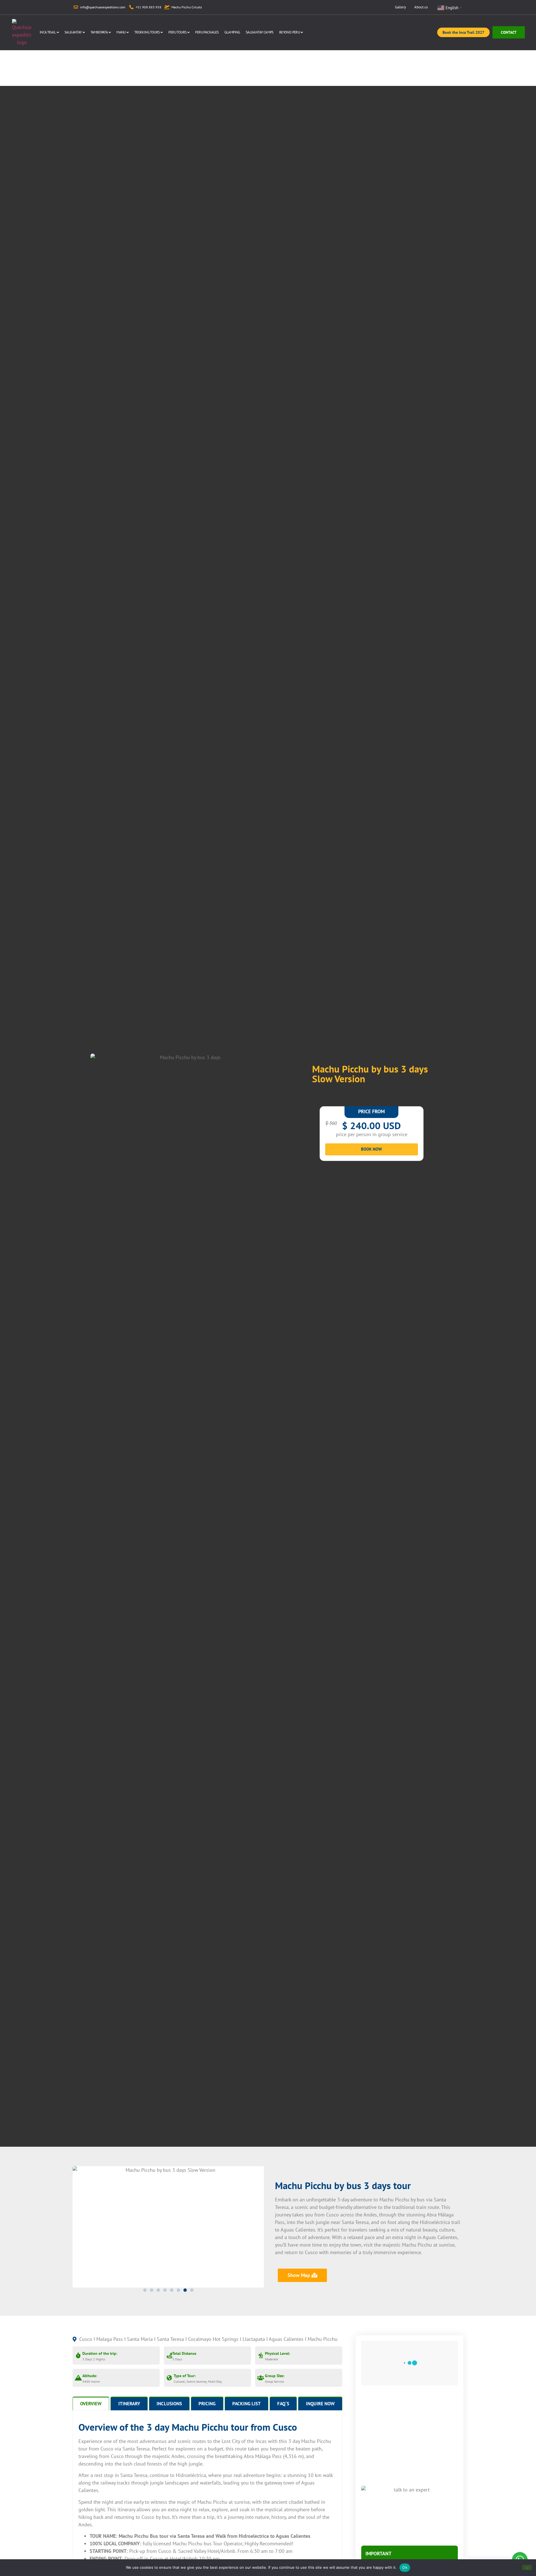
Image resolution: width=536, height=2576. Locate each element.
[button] (145, 2290)
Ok (405, 2567)
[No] (527, 2567)
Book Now (371, 1149)
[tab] (91, 2403)
